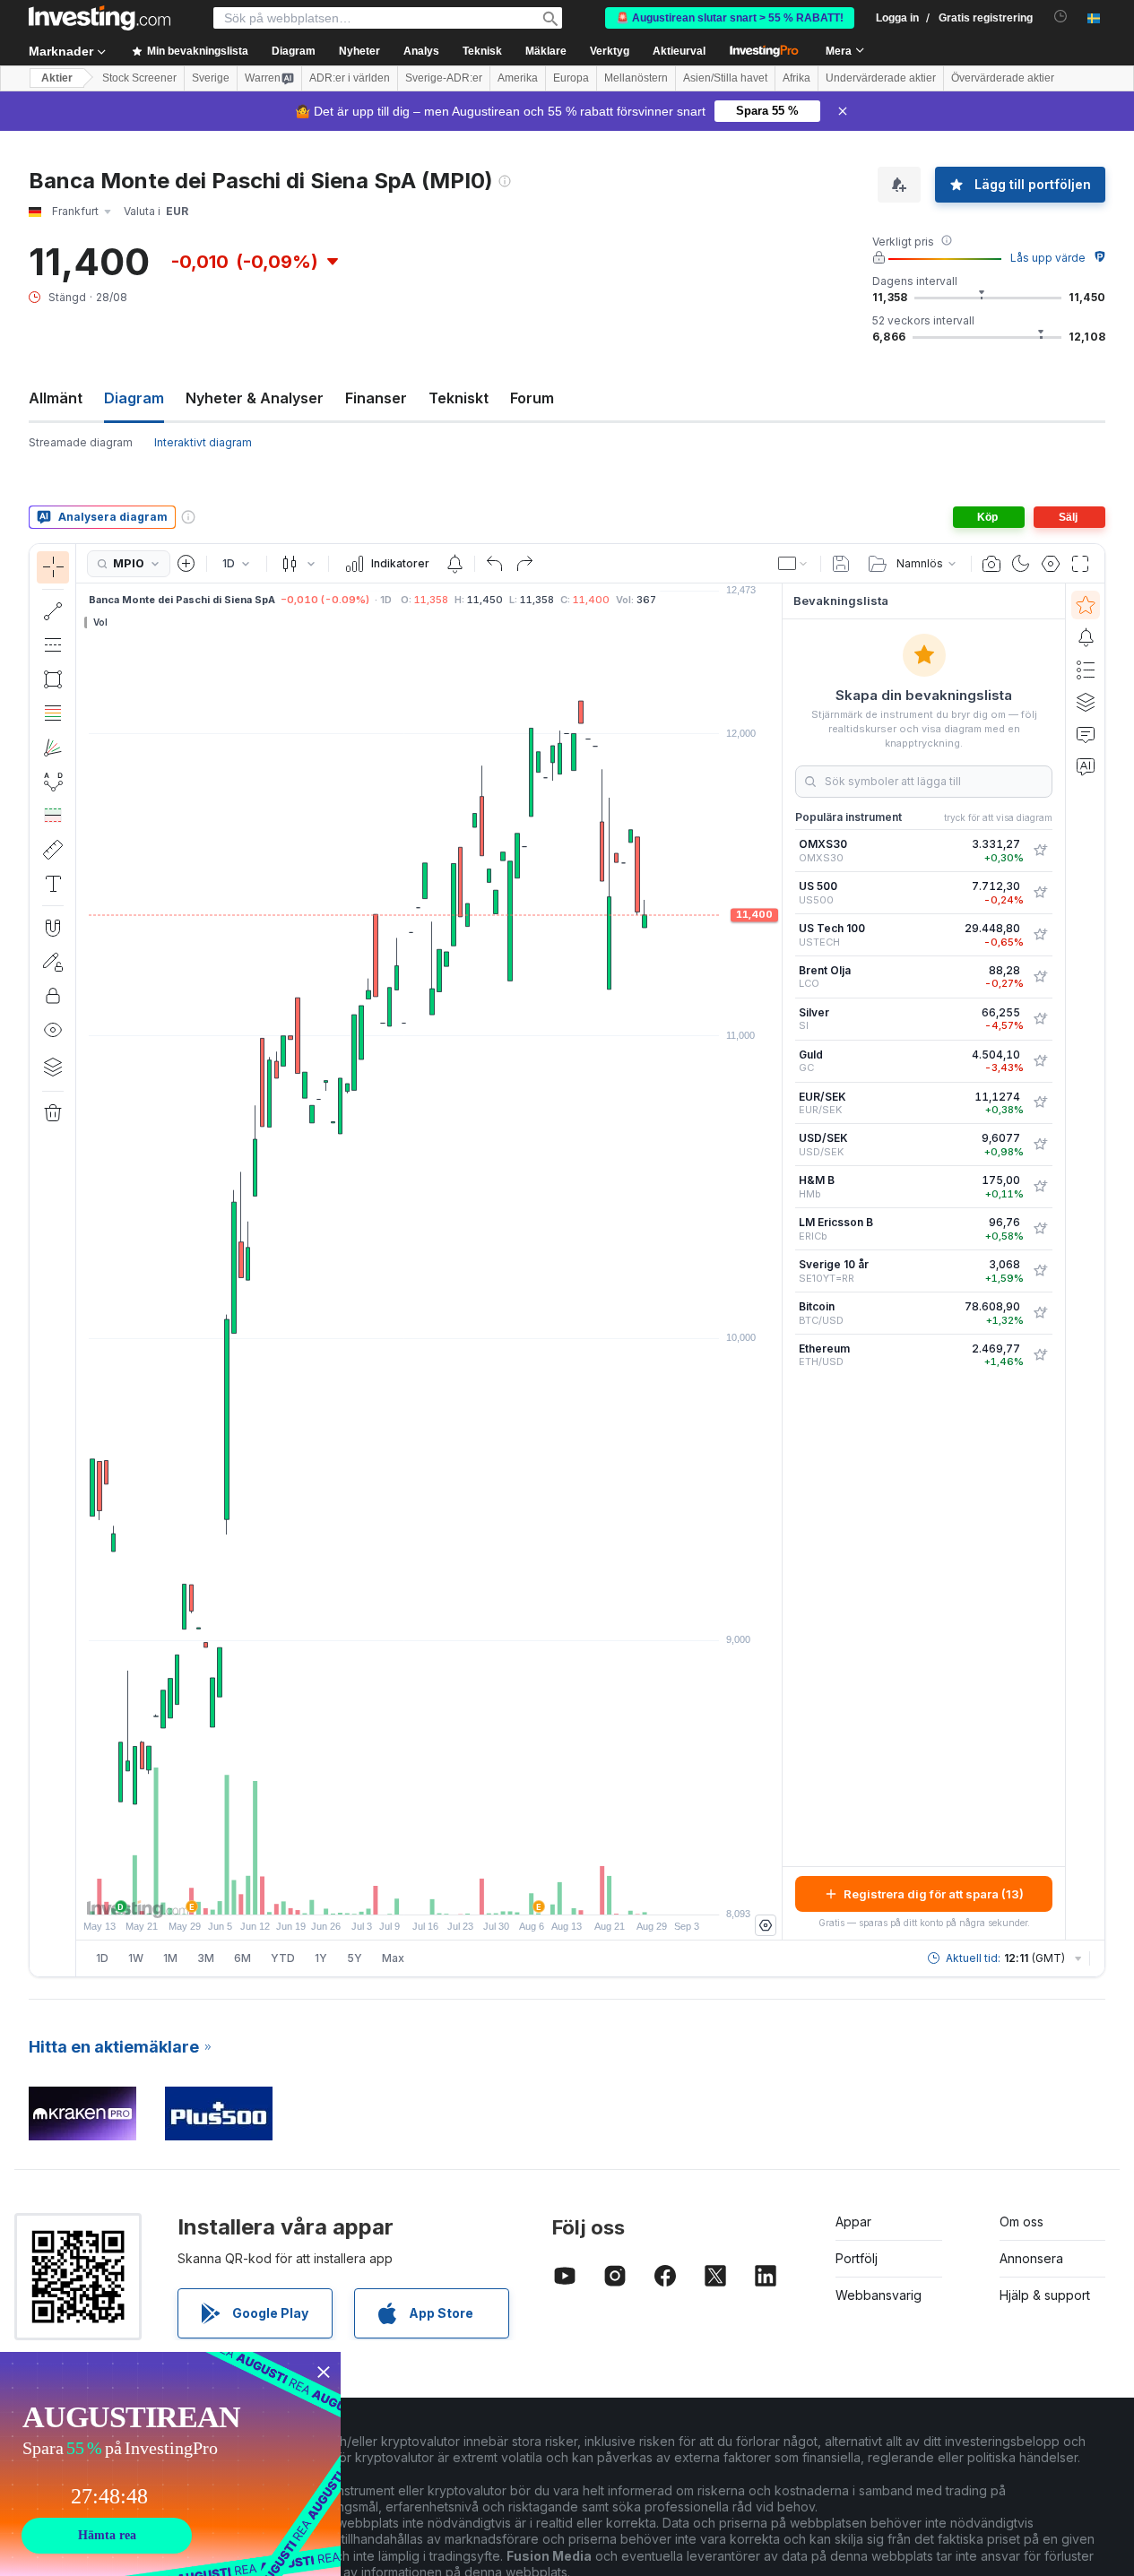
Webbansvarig (879, 2295)
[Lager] (53, 1067)
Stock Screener (139, 78)
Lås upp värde (1048, 258)
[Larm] (1086, 637)
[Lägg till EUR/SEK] (1040, 1102)
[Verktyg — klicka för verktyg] (53, 850)
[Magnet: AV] (53, 928)
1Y (321, 1958)
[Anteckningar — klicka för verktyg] (53, 884)
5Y (355, 1958)
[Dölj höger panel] (776, 1262)
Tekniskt (459, 398)
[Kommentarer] (1086, 734)
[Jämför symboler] (186, 564)
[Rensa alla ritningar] (53, 1113)
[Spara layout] (841, 564)
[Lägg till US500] (1040, 893)
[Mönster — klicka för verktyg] (53, 782)
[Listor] (1086, 670)
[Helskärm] (1080, 564)
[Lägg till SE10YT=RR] (1040, 1271)
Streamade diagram (81, 442)
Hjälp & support (1045, 2295)
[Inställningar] (766, 1925)
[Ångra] (495, 564)
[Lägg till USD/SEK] (1040, 1145)
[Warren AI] (1086, 766)
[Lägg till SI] (1040, 1019)
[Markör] (53, 567)
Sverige (211, 78)
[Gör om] (524, 564)
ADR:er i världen (350, 78)
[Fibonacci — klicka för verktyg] (53, 713)
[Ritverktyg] (82, 1260)
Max (393, 1958)
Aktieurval (679, 51)
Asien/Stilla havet (725, 78)
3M (206, 1958)
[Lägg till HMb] (1040, 1187)
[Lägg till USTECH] (1040, 935)
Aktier (57, 78)
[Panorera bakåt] (429, 1892)
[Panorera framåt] (454, 1892)
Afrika (796, 78)
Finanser (376, 398)
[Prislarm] (454, 564)
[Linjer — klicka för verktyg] (53, 611)
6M (242, 1958)
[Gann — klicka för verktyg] (53, 748)
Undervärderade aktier (881, 78)
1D (102, 1958)
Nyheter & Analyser (255, 398)
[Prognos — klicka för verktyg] (53, 816)
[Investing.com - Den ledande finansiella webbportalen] (100, 18)
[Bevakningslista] (1086, 605)
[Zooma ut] (381, 1892)
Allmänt (56, 398)
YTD (283, 1958)
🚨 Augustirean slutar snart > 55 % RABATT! (730, 18)
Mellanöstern (636, 78)
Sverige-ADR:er (444, 78)
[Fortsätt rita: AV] (53, 962)
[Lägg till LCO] (1040, 977)
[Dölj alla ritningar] (53, 1030)
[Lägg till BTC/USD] (1040, 1313)
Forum (532, 398)
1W (136, 1958)
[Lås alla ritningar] (53, 996)
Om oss (1021, 2222)
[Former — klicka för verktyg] (53, 679)
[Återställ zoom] (478, 1892)
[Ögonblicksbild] (991, 564)
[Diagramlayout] (793, 564)
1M (170, 1958)
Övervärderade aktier (1003, 78)
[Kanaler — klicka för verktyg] (53, 645)
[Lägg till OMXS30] (1040, 851)
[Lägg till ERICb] (1040, 1229)
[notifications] (1061, 17)
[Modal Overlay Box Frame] (170, 2464)
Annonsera (1031, 2258)
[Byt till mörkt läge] (1021, 564)
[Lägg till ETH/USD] (1040, 1355)
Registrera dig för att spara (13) (934, 1894)
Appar (853, 2222)
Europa (571, 78)
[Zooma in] (405, 1892)
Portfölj (857, 2258)
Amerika (518, 78)
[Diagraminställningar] (1051, 564)
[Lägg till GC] (1040, 1061)
